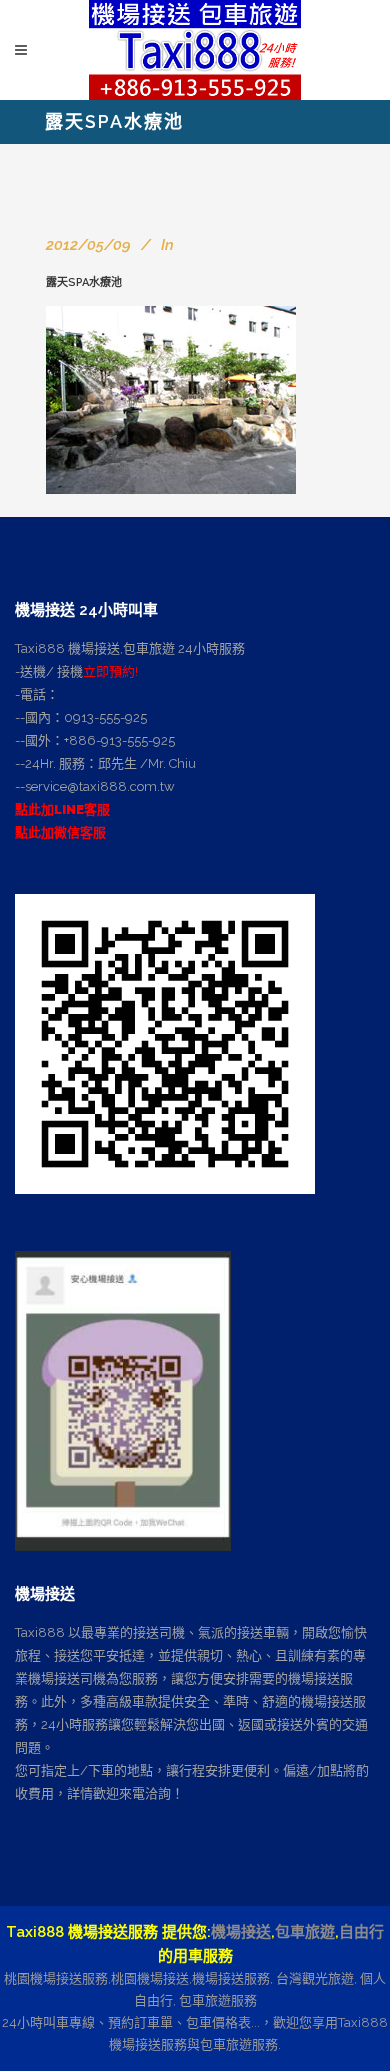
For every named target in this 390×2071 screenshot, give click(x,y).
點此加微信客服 (60, 832)
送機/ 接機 (51, 671)
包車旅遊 (305, 1932)
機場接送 (241, 1932)
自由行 (361, 1932)
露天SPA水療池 (84, 282)
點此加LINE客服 (62, 809)
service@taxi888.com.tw (100, 786)
